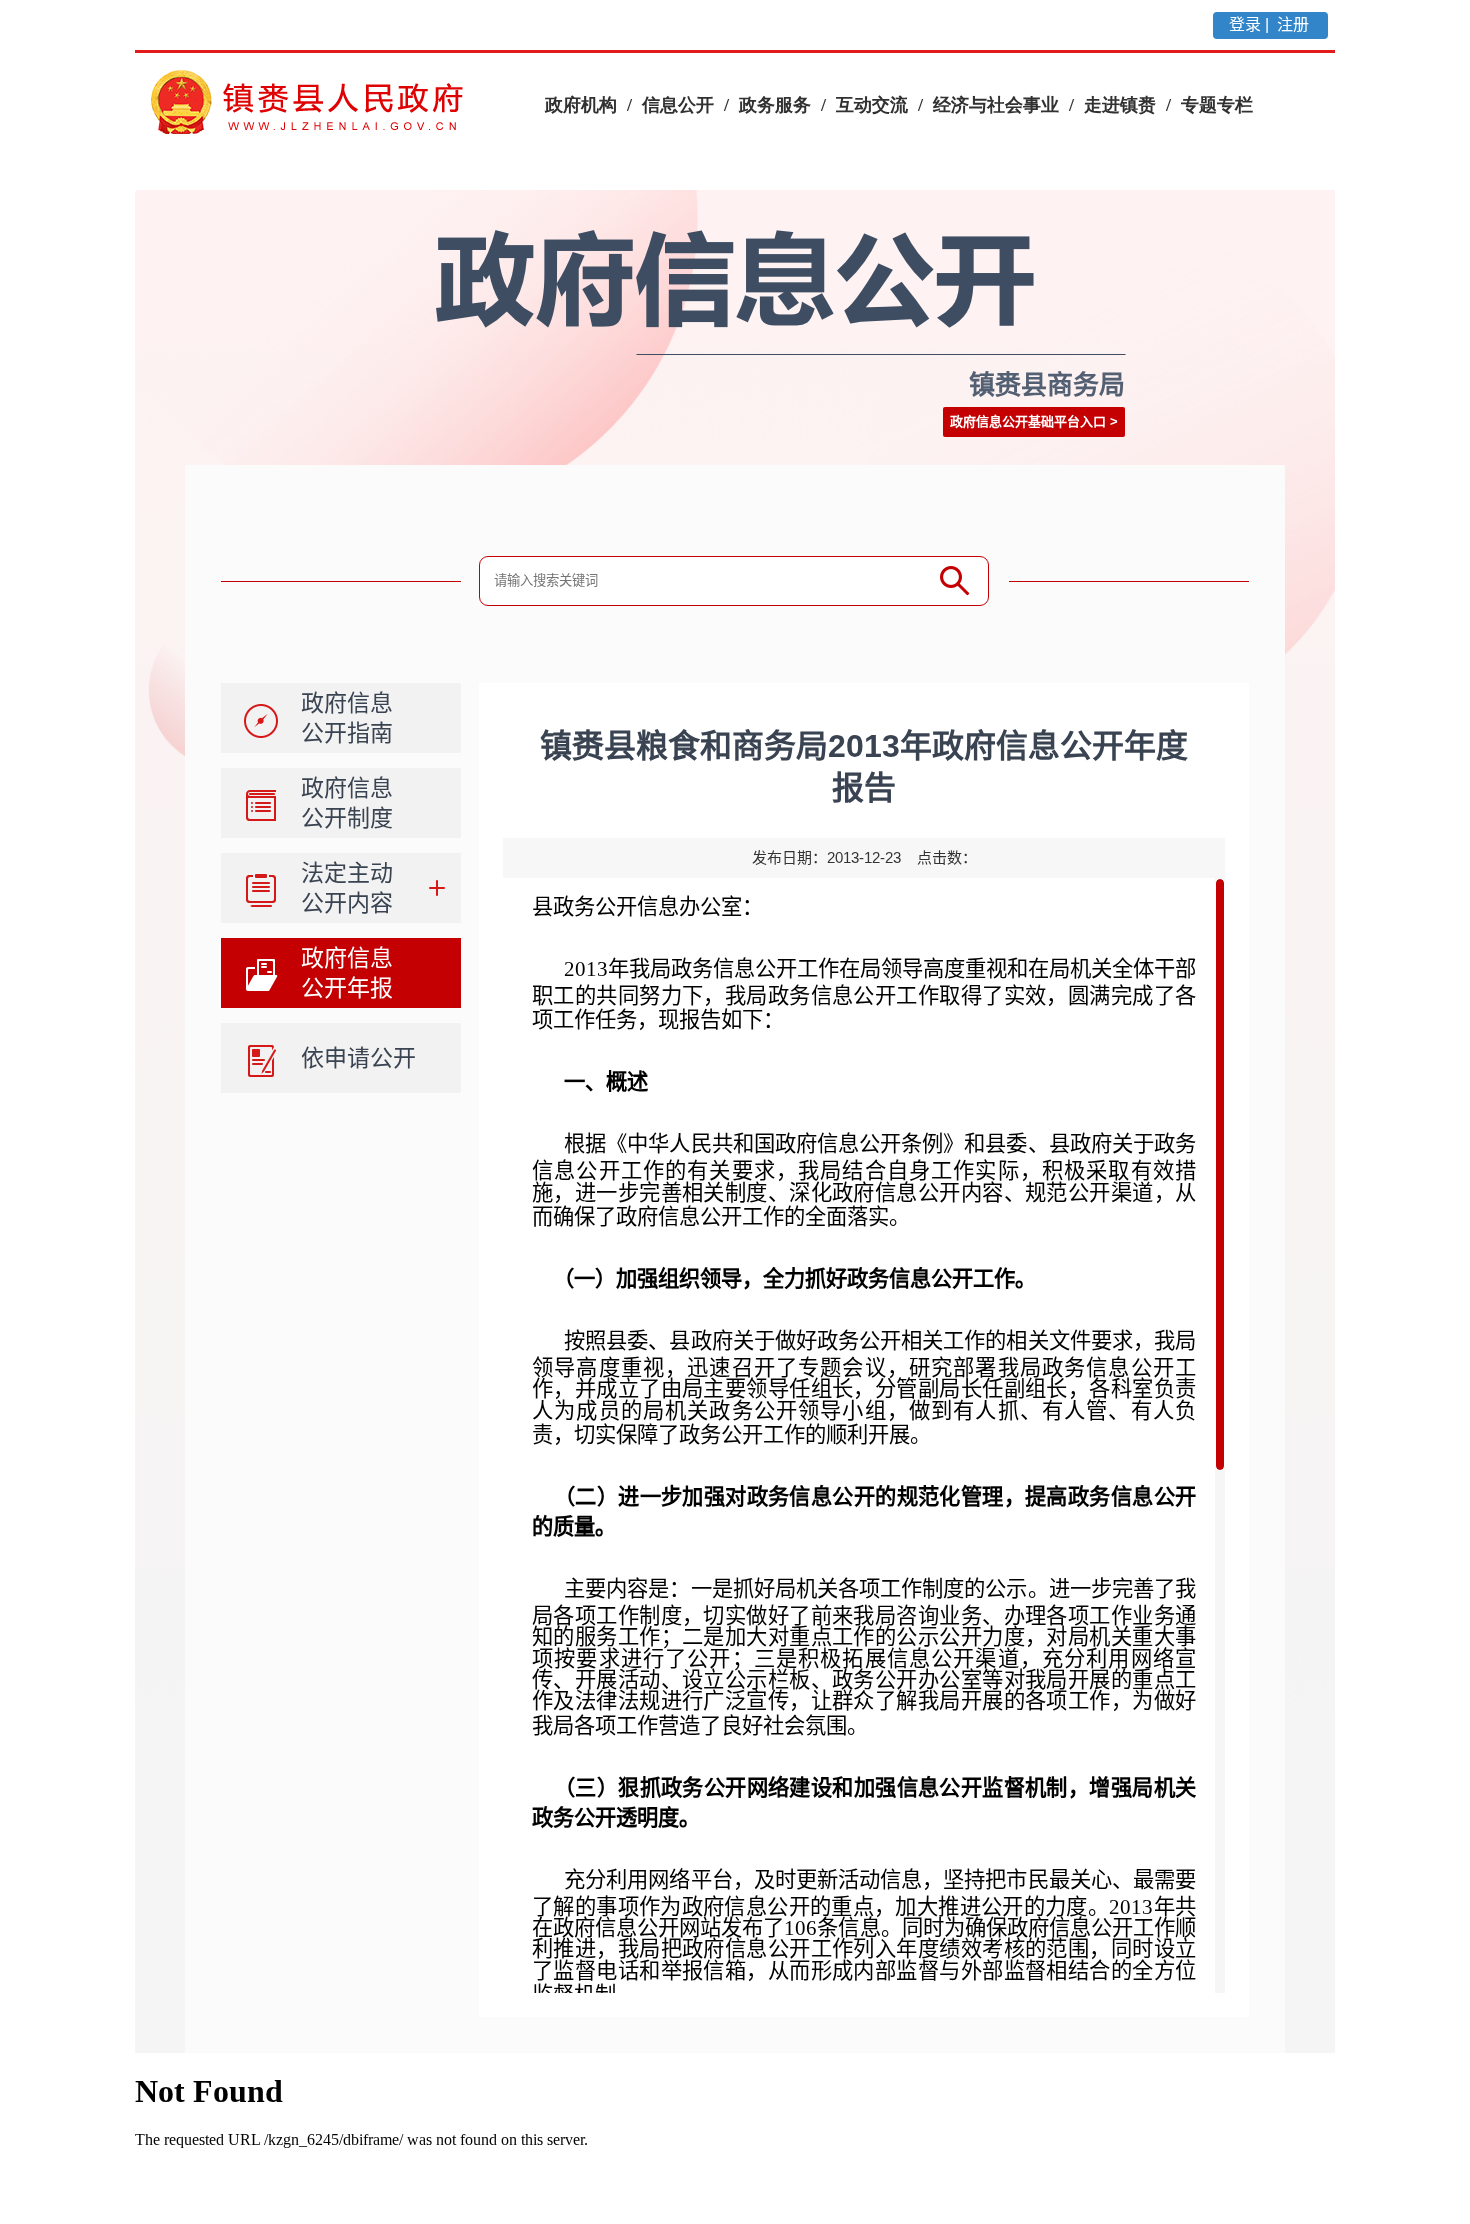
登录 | (1251, 24)
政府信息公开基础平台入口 (1028, 421)
